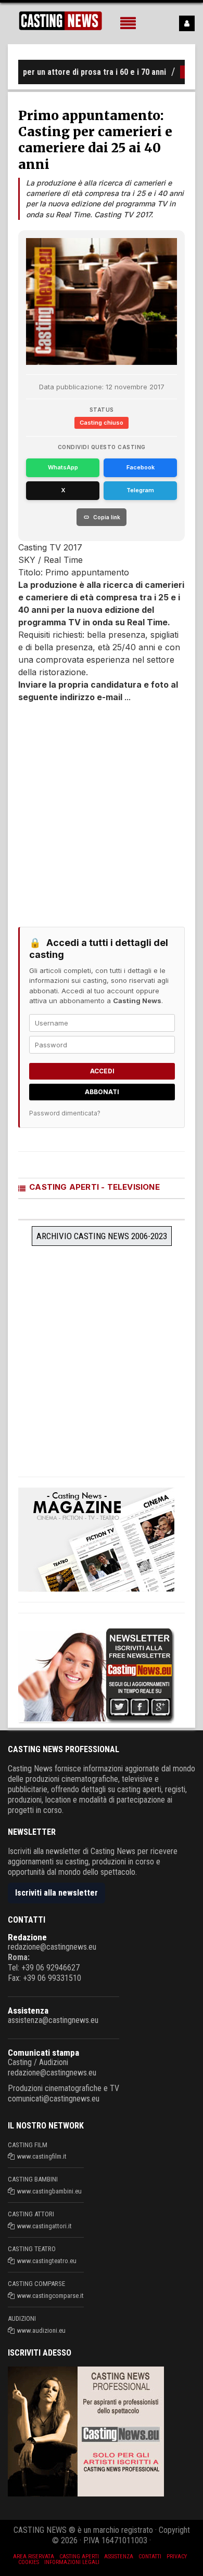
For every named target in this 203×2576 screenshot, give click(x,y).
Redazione (27, 1937)
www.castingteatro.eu (47, 2261)
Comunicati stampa (43, 2053)
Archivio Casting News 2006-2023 (102, 1236)
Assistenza (28, 2010)
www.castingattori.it (45, 2226)
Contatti (150, 2557)
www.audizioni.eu (41, 2330)
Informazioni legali (72, 2562)
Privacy (177, 2557)
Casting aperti (79, 2557)
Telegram (140, 490)
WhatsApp (63, 467)
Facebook (141, 467)
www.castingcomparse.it (50, 2296)
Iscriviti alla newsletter (56, 1893)
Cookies (29, 2562)
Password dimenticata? (65, 1113)
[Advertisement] (102, 810)
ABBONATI (102, 1092)
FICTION (183, 72)
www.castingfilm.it (42, 2156)
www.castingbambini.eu (49, 2191)
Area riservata (34, 2557)
